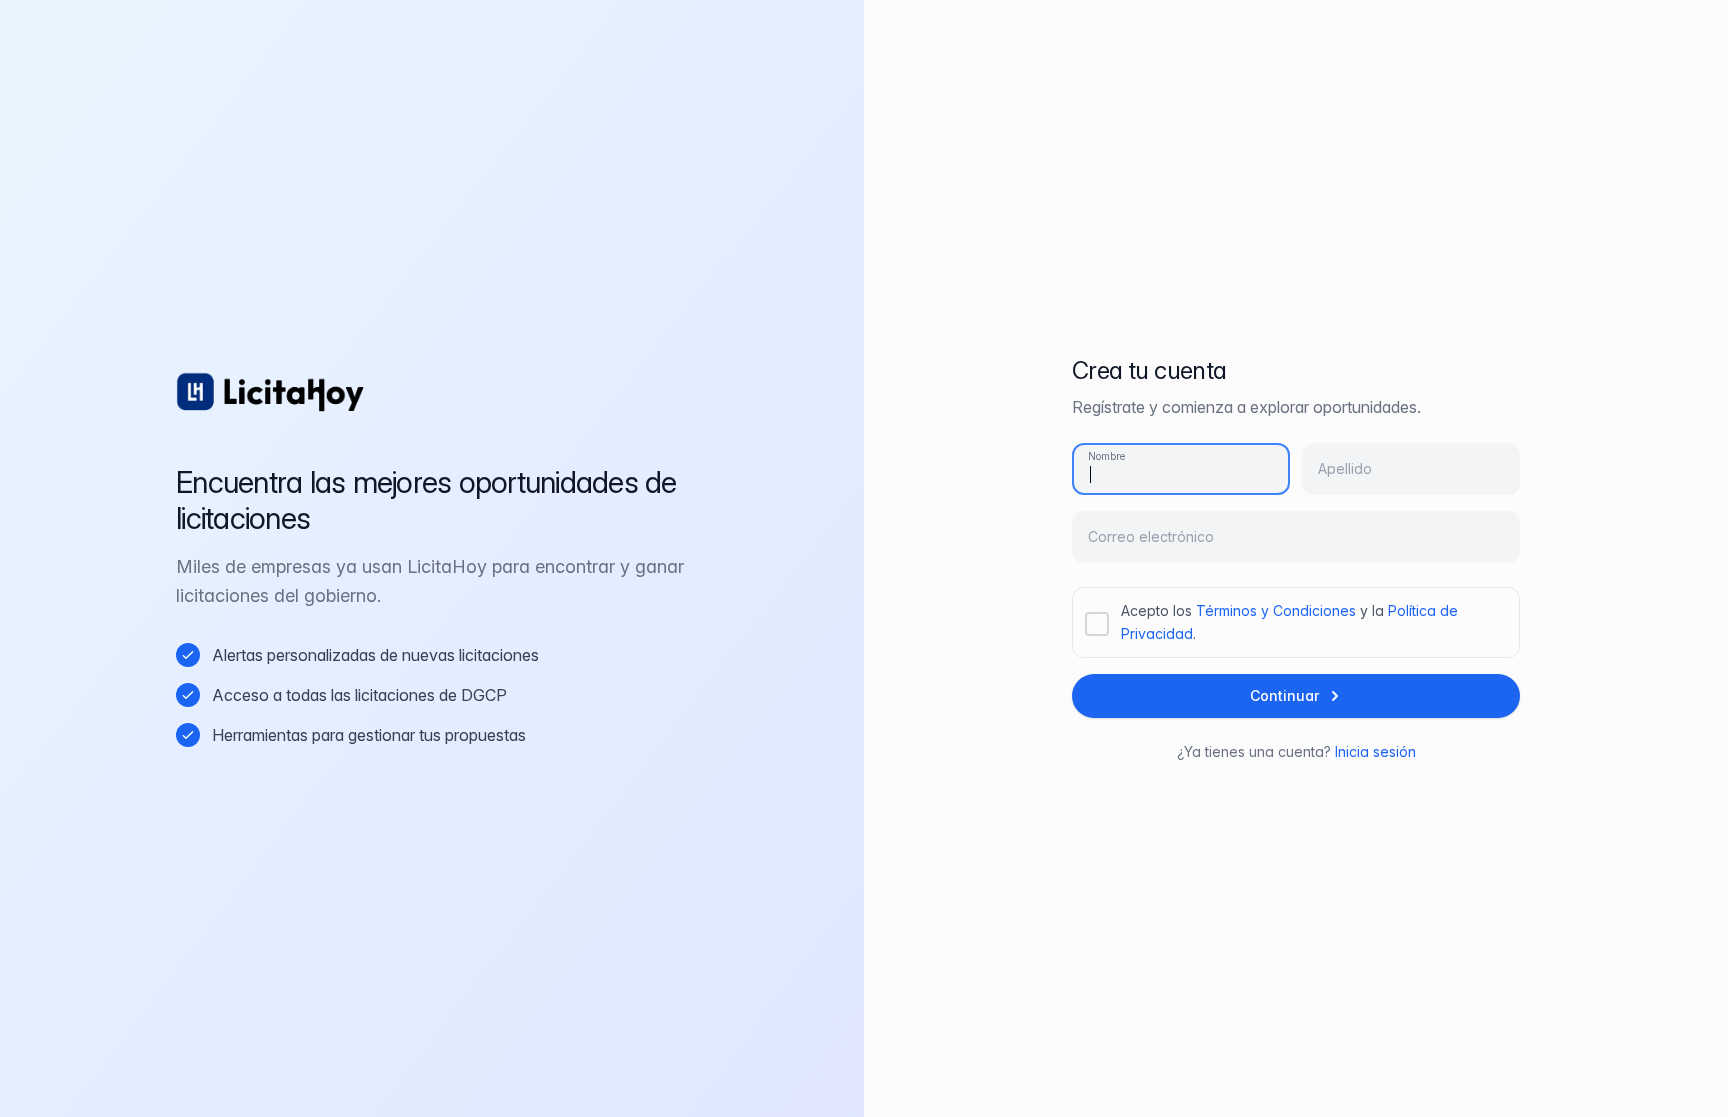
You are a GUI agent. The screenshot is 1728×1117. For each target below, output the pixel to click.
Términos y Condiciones (1276, 610)
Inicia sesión (1375, 751)
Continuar (1284, 695)
